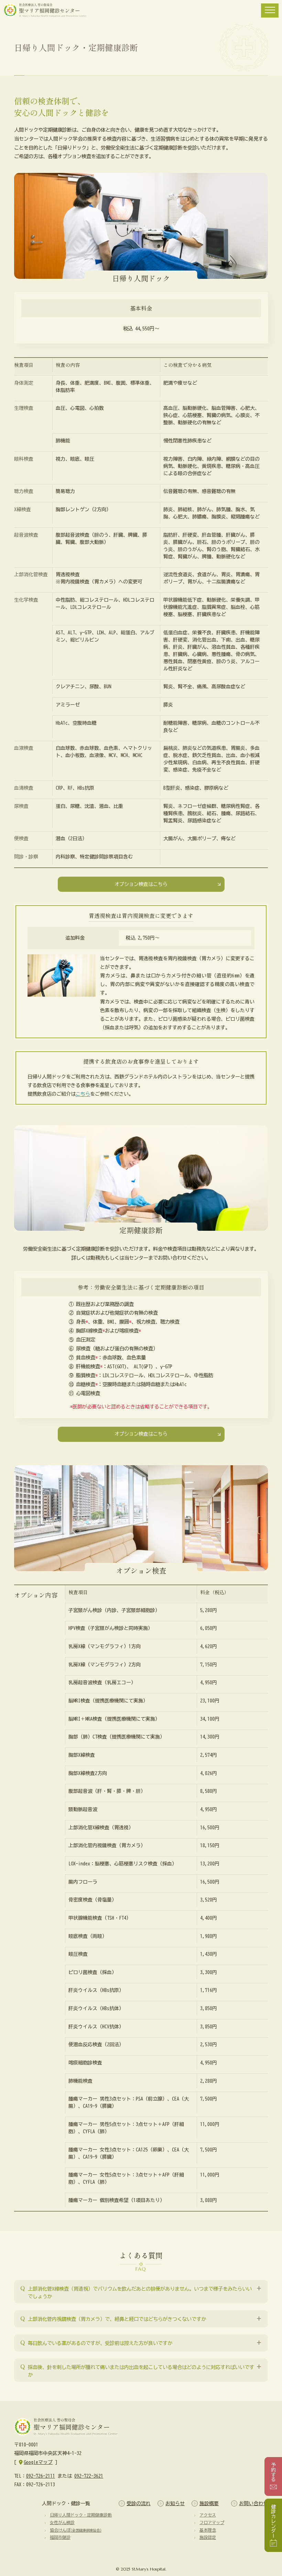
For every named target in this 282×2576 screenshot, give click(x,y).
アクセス (208, 2515)
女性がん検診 (62, 2522)
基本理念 (208, 2530)
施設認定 (208, 2537)
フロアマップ (212, 2522)
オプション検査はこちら (141, 884)
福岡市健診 (60, 2537)
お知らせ (175, 2503)
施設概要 (209, 2503)
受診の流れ (139, 2503)
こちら (83, 1094)
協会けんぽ (76, 2530)
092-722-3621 (89, 2476)
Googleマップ (38, 2462)
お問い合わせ (253, 2503)
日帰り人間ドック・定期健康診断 (81, 2515)
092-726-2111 (41, 2476)
